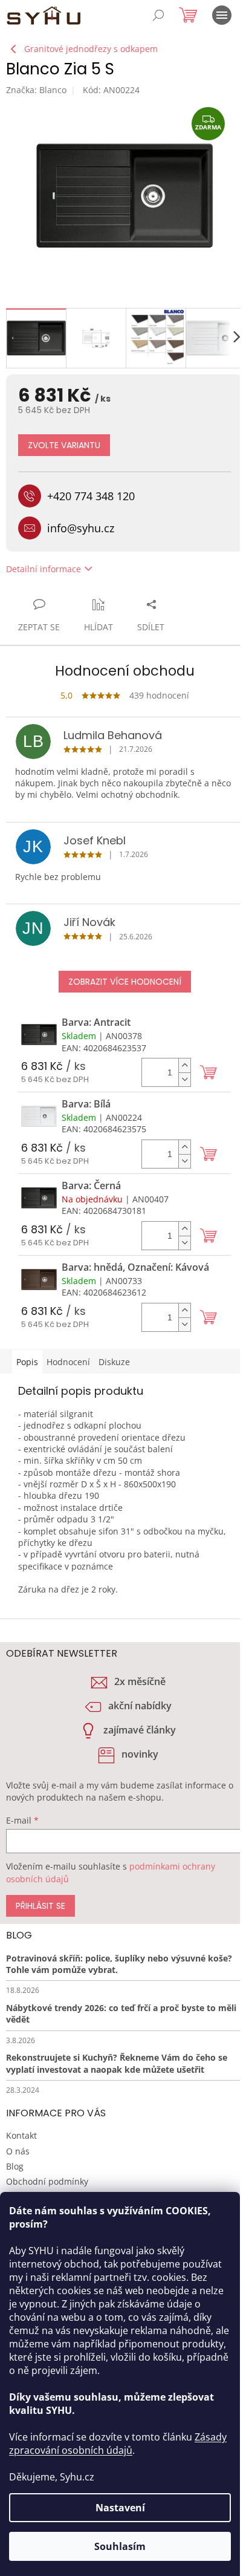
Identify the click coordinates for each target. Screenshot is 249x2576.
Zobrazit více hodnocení (125, 982)
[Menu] (222, 15)
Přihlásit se (40, 1906)
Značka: (36, 90)
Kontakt (21, 2135)
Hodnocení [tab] (68, 1362)
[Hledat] (158, 15)
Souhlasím (120, 2546)
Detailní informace (44, 569)
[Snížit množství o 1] (184, 1079)
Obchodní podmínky (47, 2181)
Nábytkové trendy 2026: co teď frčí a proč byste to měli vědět (121, 2014)
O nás (18, 2151)
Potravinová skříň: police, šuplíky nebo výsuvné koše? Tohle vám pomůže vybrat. (119, 1964)
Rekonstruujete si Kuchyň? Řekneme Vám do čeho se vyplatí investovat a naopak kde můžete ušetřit (117, 2063)
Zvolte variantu (64, 445)
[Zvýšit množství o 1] (184, 1065)
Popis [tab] (27, 1362)
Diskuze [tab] (114, 1362)
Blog (15, 2166)
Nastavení (120, 2508)
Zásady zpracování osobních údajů (118, 2444)
